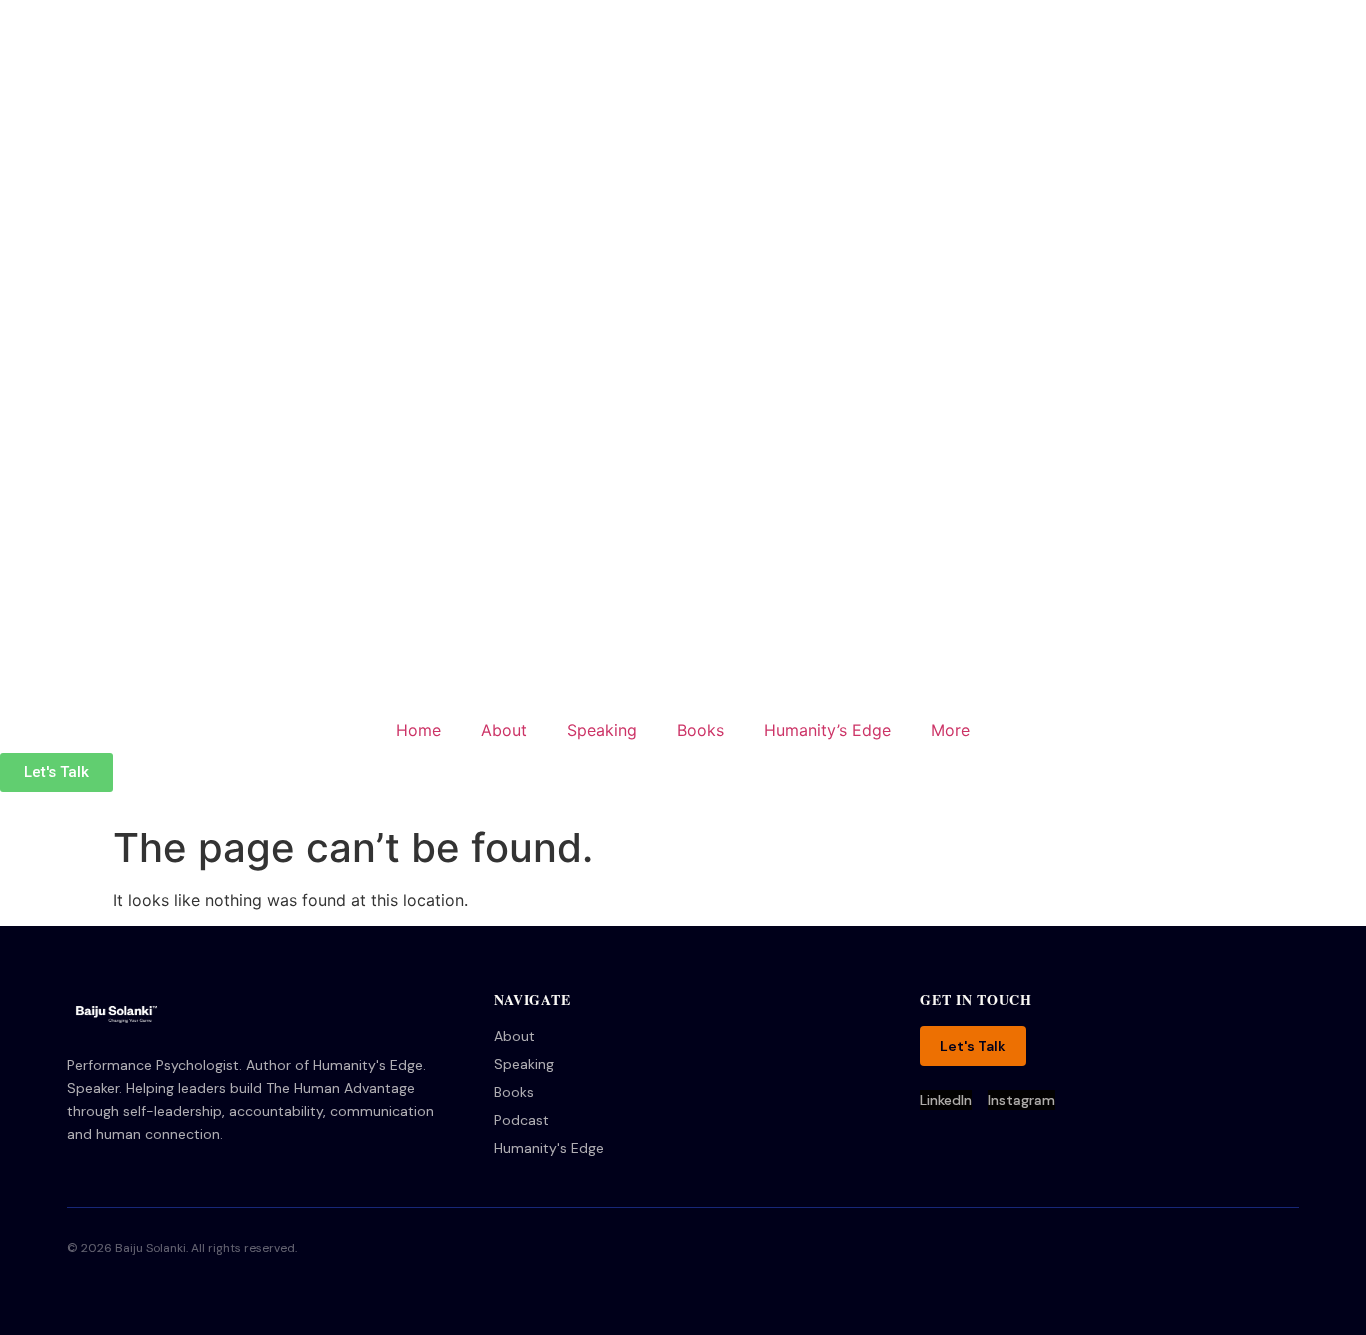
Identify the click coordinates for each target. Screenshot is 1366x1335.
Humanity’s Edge (827, 730)
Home (418, 730)
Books (700, 730)
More (950, 730)
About (504, 730)
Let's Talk (973, 1046)
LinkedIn (946, 1100)
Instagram (1021, 1100)
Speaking (602, 730)
